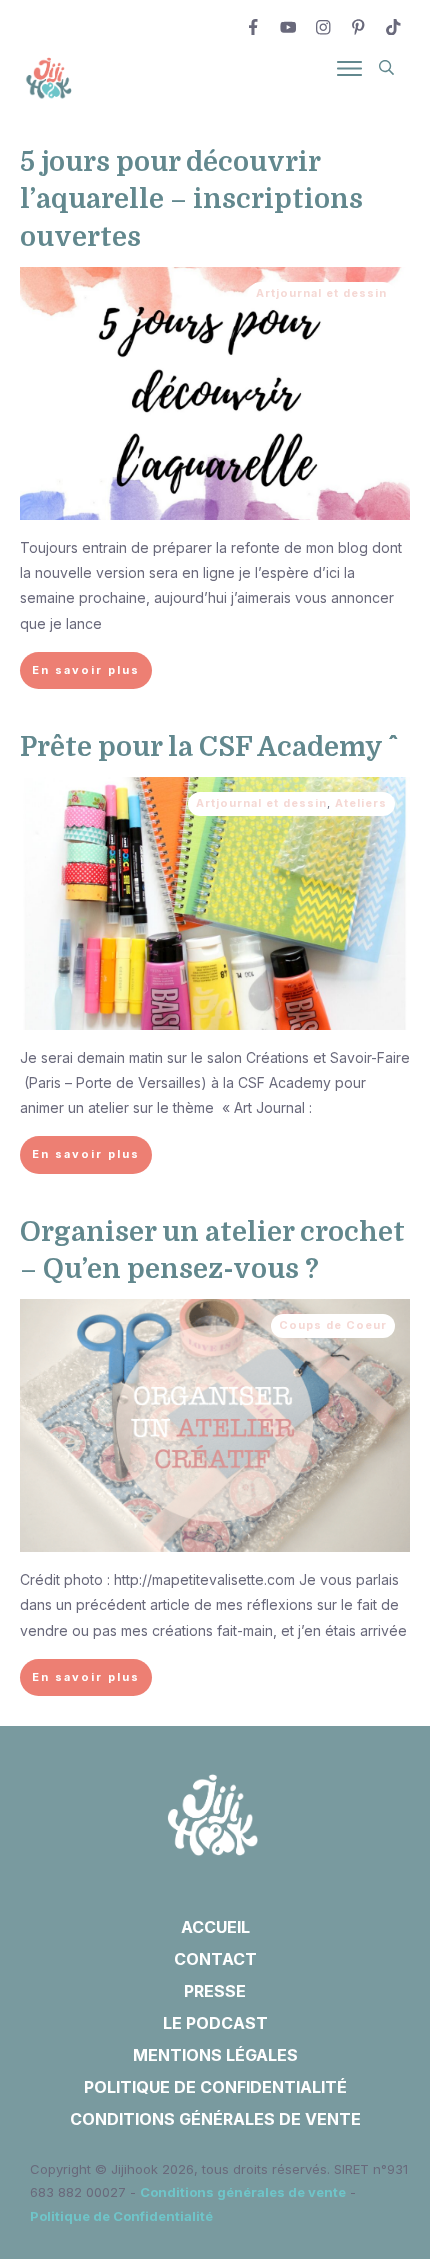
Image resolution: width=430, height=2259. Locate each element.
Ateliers (361, 803)
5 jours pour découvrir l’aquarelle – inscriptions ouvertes (191, 200)
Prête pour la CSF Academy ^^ (204, 747)
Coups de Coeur (333, 1325)
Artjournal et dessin (321, 293)
